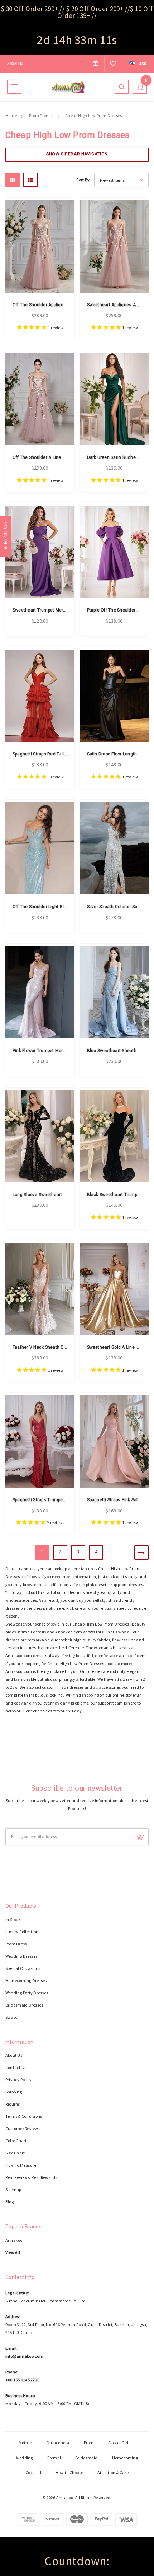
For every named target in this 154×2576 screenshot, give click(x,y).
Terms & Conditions (24, 2116)
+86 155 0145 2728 (22, 2380)
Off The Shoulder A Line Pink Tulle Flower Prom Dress (67, 457)
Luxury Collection (22, 1932)
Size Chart (15, 2153)
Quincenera (58, 2443)
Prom (89, 2443)
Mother (25, 2443)
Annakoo (14, 2240)
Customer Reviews (23, 2128)
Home (11, 115)
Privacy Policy (18, 2080)
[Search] (122, 87)
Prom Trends (41, 115)
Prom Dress (16, 1944)
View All (13, 2252)
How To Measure (21, 2165)
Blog (9, 2202)
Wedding (25, 2458)
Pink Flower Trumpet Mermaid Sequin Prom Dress (63, 1051)
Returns (13, 2104)
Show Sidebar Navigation (77, 154)
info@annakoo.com (24, 2356)
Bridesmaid (86, 2458)
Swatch (13, 2017)
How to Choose (69, 2472)
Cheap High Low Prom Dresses (93, 115)
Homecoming (125, 2458)
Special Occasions (23, 1968)
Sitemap (13, 2189)
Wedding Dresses (21, 1956)
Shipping (14, 2092)
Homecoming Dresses (26, 1980)
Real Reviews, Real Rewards (31, 2177)
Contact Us (16, 2067)
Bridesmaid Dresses (24, 2005)
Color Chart (16, 2141)
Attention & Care (113, 2472)
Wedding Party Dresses (27, 1993)
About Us (14, 2055)
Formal (54, 2458)
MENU (14, 87)
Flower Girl (118, 2443)
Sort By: (83, 180)
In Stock (13, 1919)
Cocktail (33, 2472)
